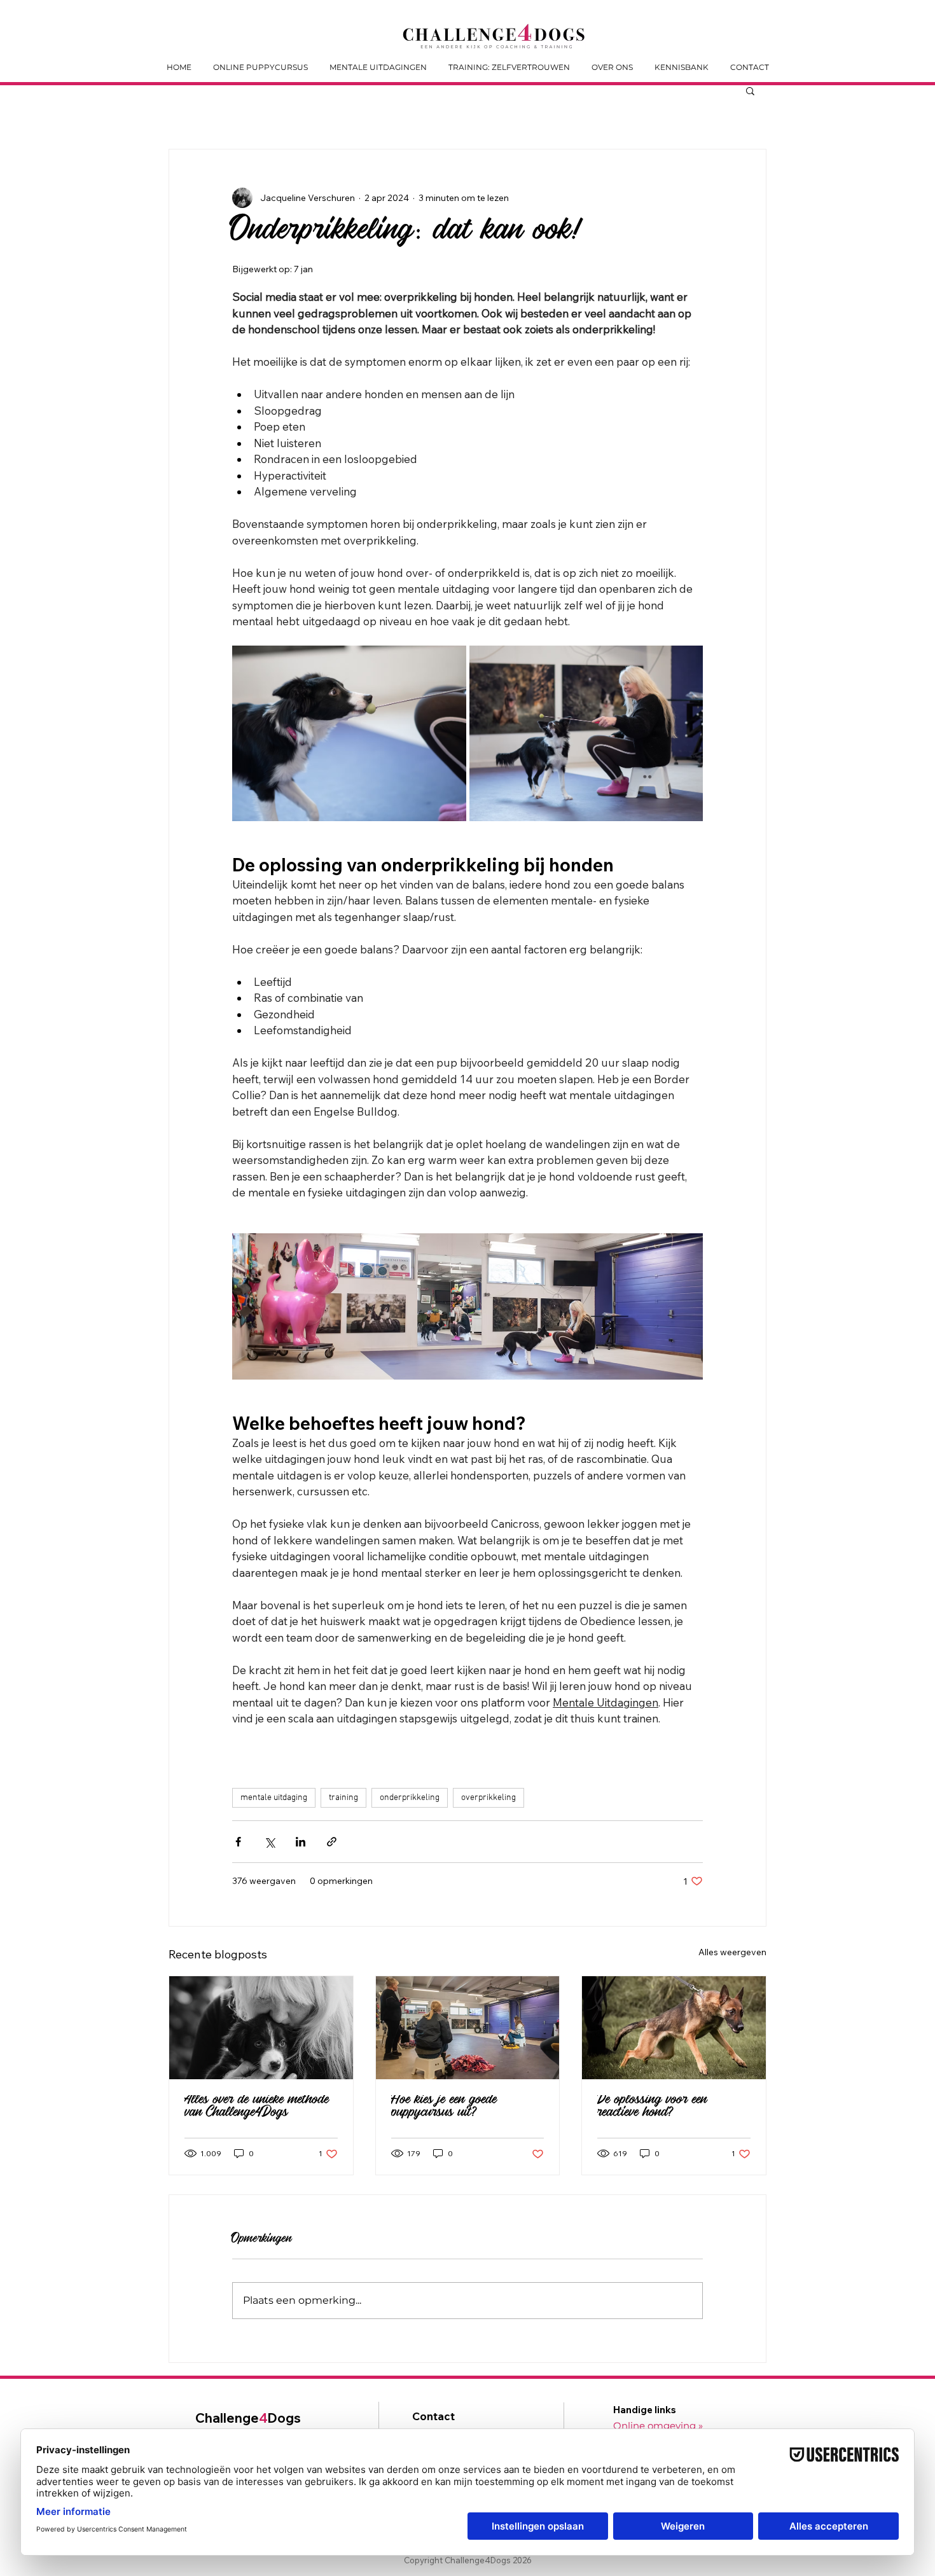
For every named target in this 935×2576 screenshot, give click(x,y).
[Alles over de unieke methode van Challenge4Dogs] (261, 2028)
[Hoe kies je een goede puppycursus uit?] (468, 2028)
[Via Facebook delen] (238, 1842)
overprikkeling (488, 1798)
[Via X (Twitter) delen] (269, 1842)
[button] (750, 90)
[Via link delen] (332, 1842)
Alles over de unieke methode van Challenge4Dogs (257, 2108)
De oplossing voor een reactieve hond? (652, 2108)
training (343, 1798)
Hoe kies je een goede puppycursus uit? (444, 2108)
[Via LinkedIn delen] (301, 1842)
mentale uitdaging (274, 1798)
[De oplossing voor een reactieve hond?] (674, 2028)
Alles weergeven (732, 1952)
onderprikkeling (410, 1798)
